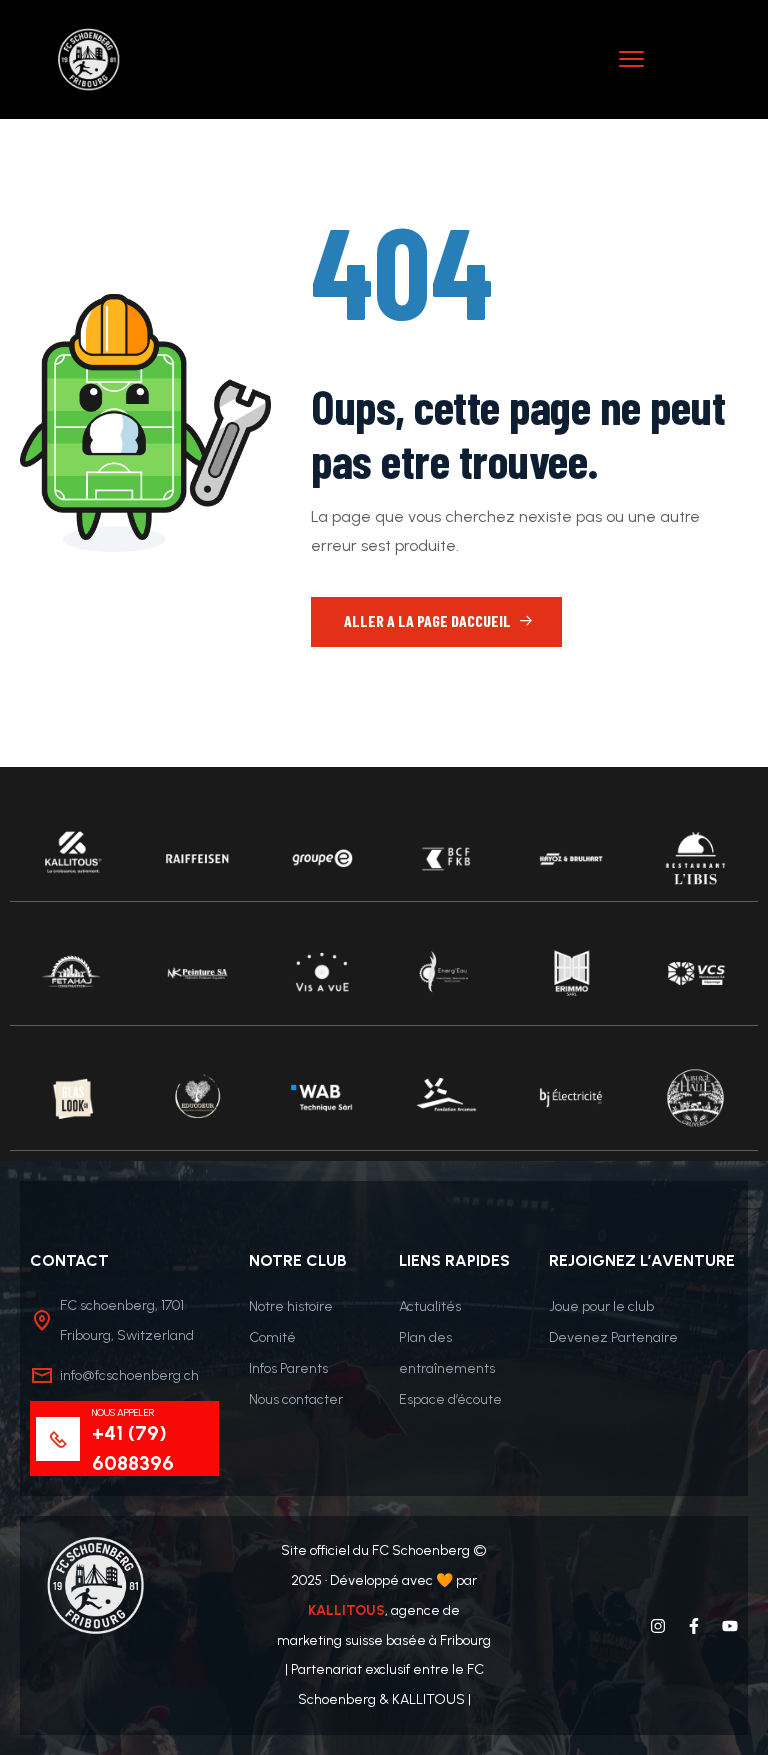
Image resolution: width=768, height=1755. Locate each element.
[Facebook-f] (694, 1626)
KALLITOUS (346, 1610)
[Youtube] (730, 1626)
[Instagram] (658, 1626)
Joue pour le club (601, 1306)
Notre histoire (291, 1306)
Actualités (430, 1306)
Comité (272, 1337)
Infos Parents (288, 1368)
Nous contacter (296, 1399)
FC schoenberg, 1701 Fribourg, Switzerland (127, 1320)
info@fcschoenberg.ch (129, 1375)
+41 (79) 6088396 (133, 1448)
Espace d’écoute (450, 1399)
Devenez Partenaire (613, 1337)
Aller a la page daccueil (429, 620)
